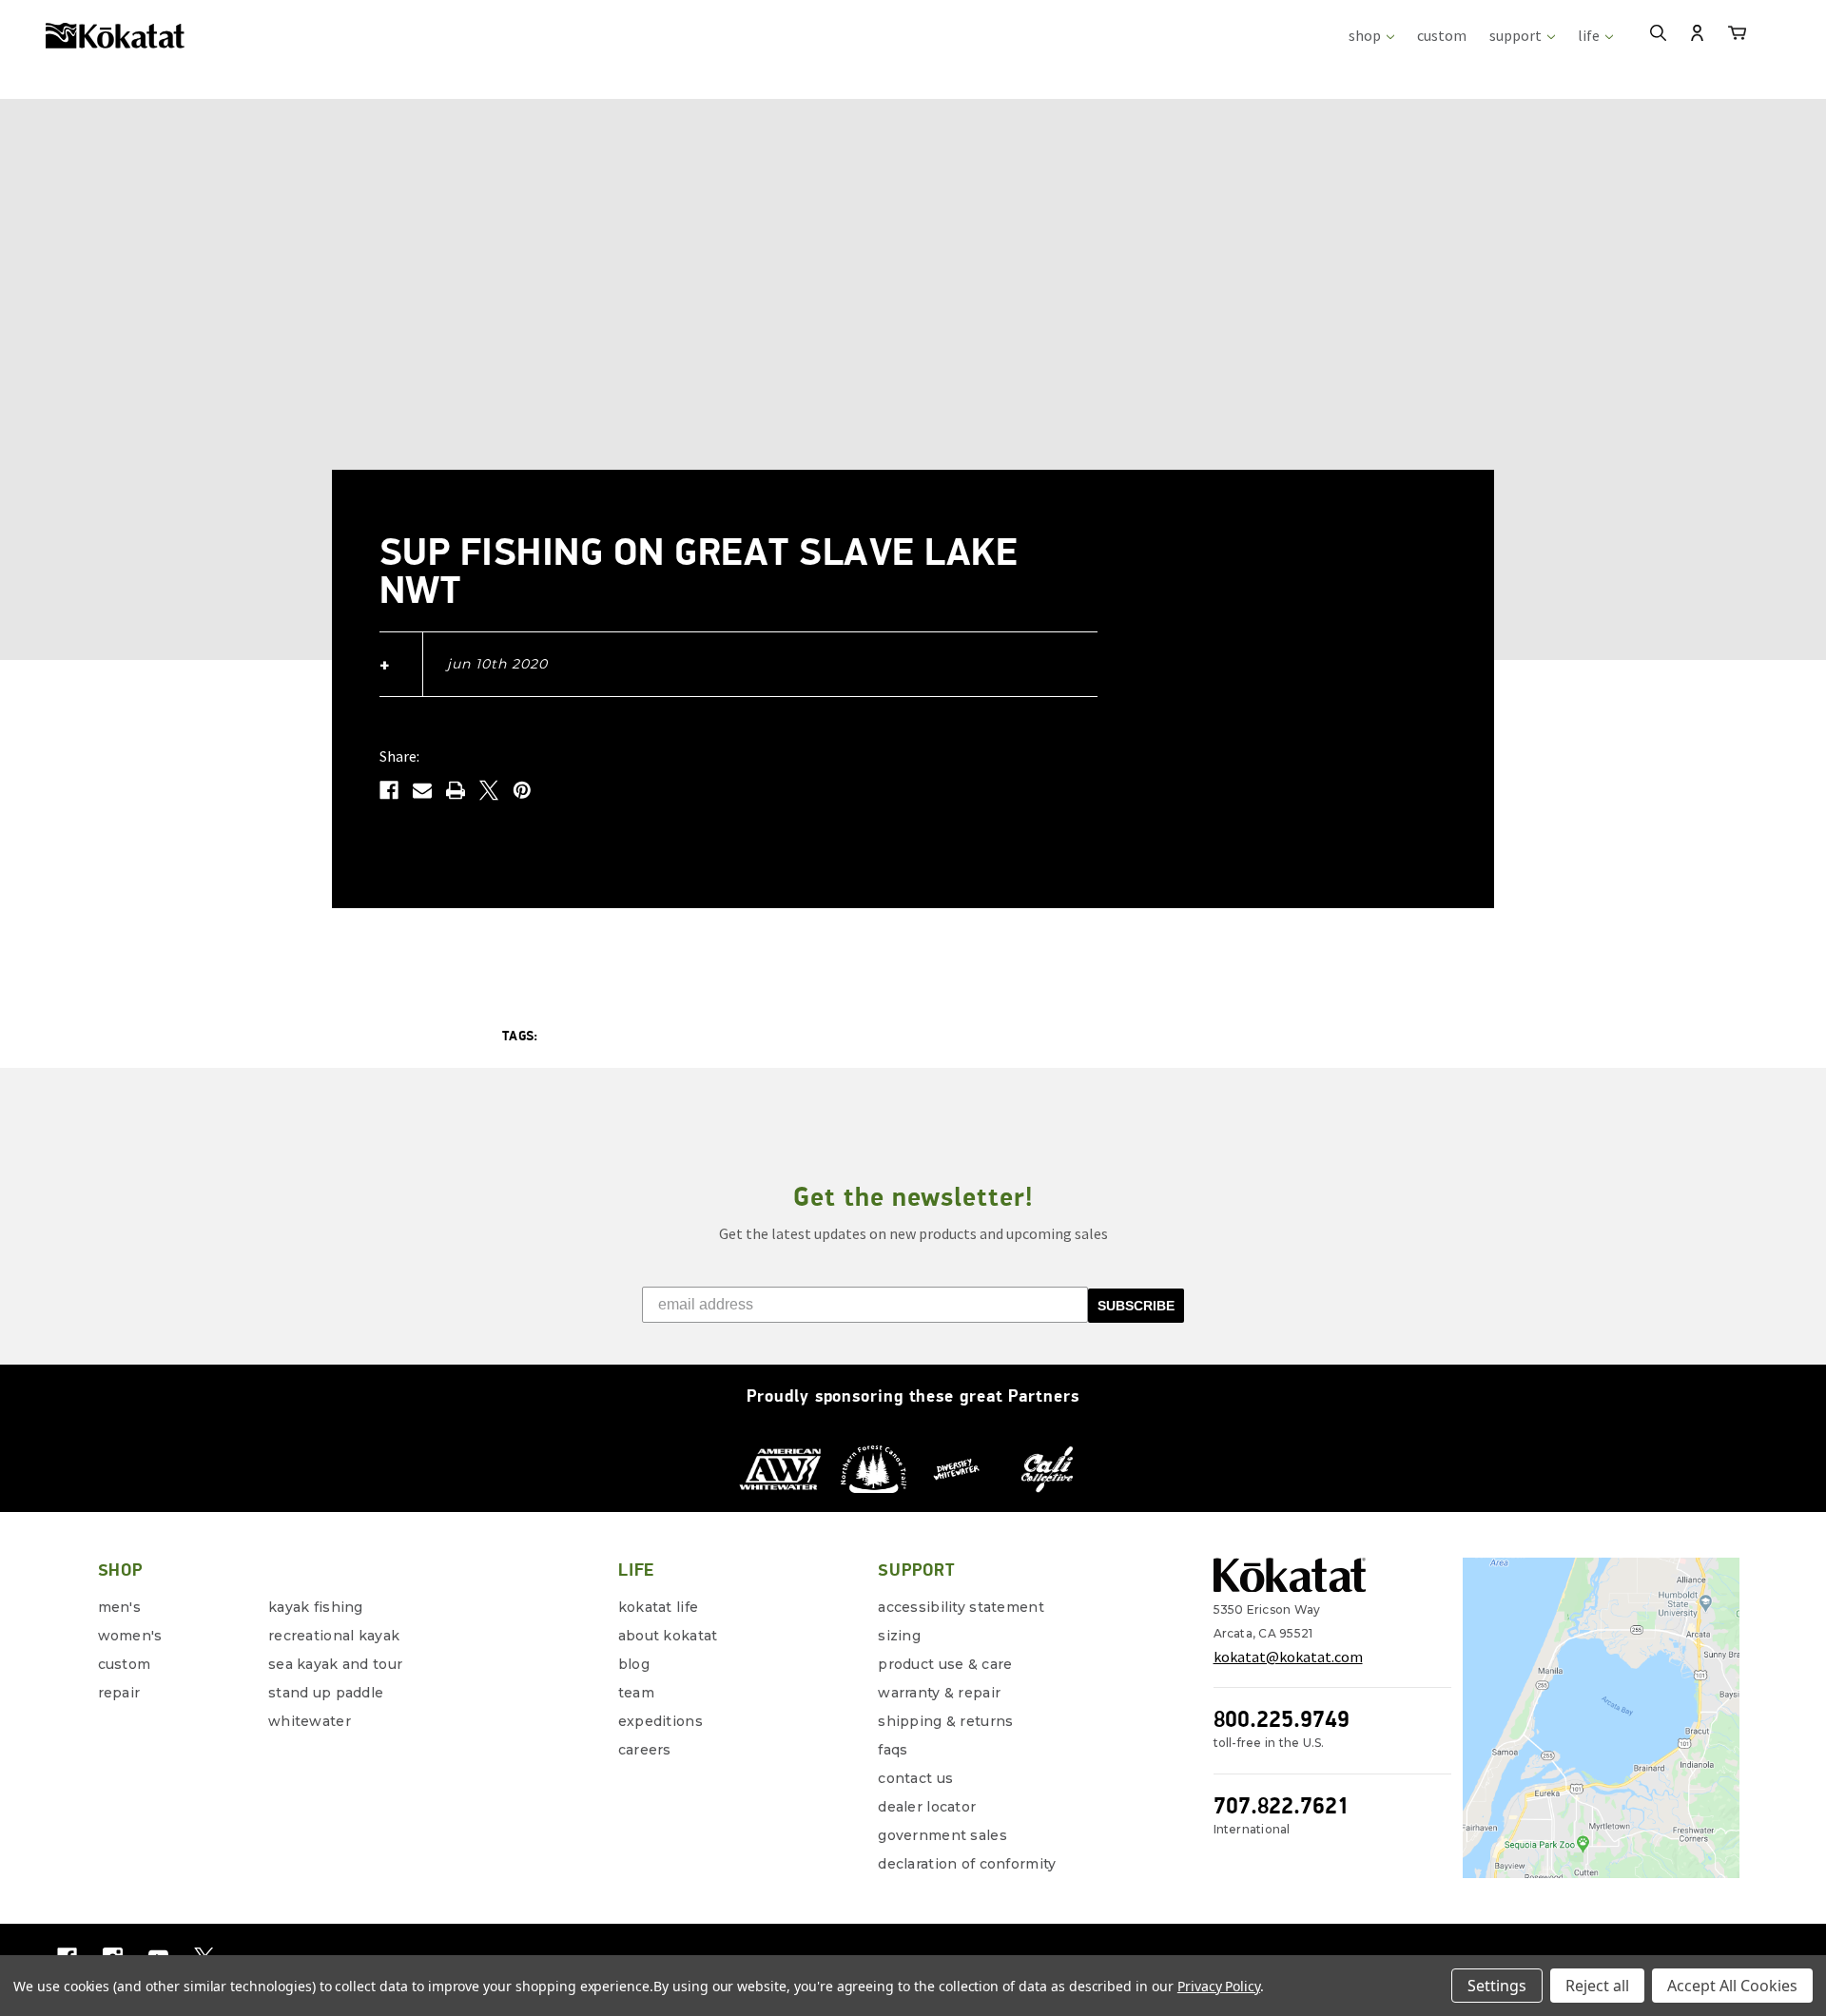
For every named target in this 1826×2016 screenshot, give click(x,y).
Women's (130, 1636)
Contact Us (915, 1778)
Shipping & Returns (945, 1721)
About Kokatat (668, 1636)
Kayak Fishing (316, 1607)
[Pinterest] (522, 790)
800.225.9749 (1282, 1719)
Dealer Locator (927, 1807)
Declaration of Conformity (967, 1864)
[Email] (422, 790)
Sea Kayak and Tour (335, 1664)
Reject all (1597, 1986)
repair (119, 1693)
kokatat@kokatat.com (1288, 1657)
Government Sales (942, 1835)
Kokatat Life (658, 1607)
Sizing (899, 1636)
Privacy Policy (1219, 1986)
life (1590, 35)
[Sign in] (1697, 35)
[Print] (456, 790)
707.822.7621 (1282, 1805)
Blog (634, 1664)
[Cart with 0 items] (1737, 36)
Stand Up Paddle (326, 1693)
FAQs (893, 1750)
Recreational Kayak (334, 1636)
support (1517, 35)
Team (636, 1693)
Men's (119, 1607)
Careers (645, 1750)
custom (1442, 35)
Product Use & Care (945, 1664)
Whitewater (310, 1721)
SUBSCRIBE (1136, 1306)
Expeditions (660, 1721)
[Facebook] (389, 790)
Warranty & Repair (939, 1693)
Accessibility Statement (961, 1607)
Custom (125, 1664)
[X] (489, 790)
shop (1366, 35)
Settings (1497, 1986)
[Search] (1658, 35)
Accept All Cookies (1732, 1986)
